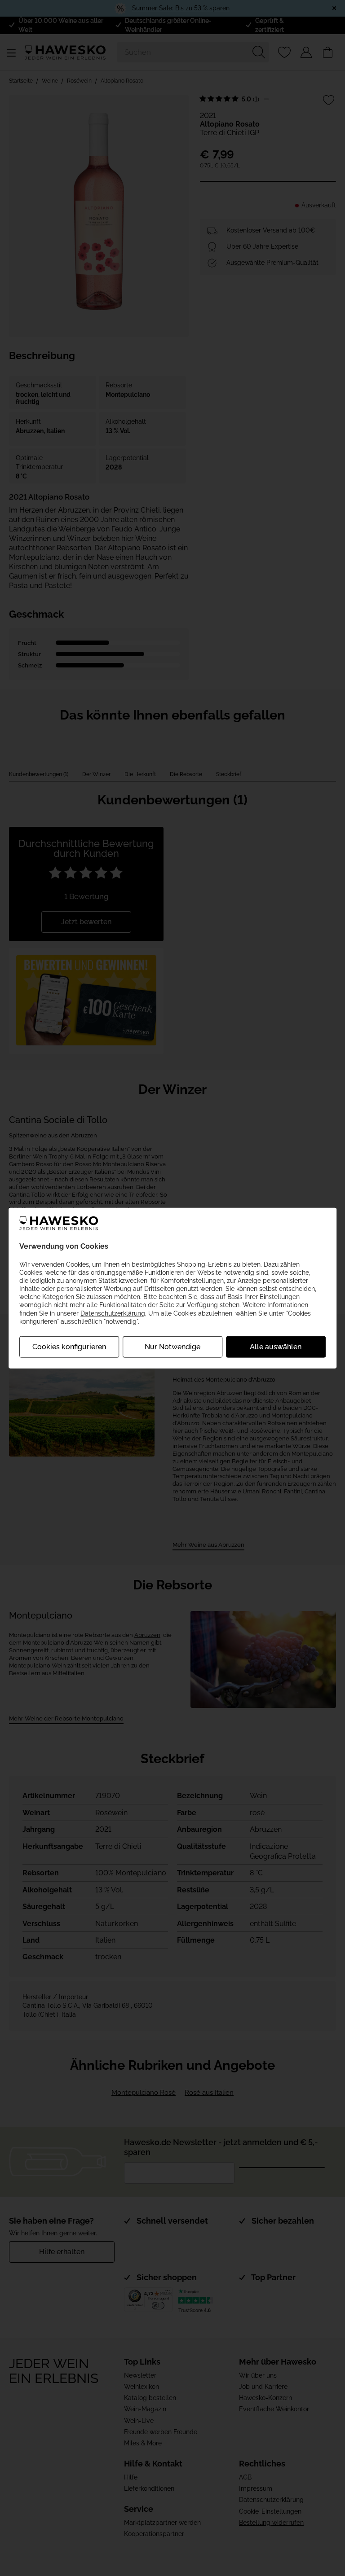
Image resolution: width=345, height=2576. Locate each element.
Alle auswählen (276, 1347)
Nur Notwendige (172, 1347)
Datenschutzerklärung (113, 1313)
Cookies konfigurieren (69, 1347)
